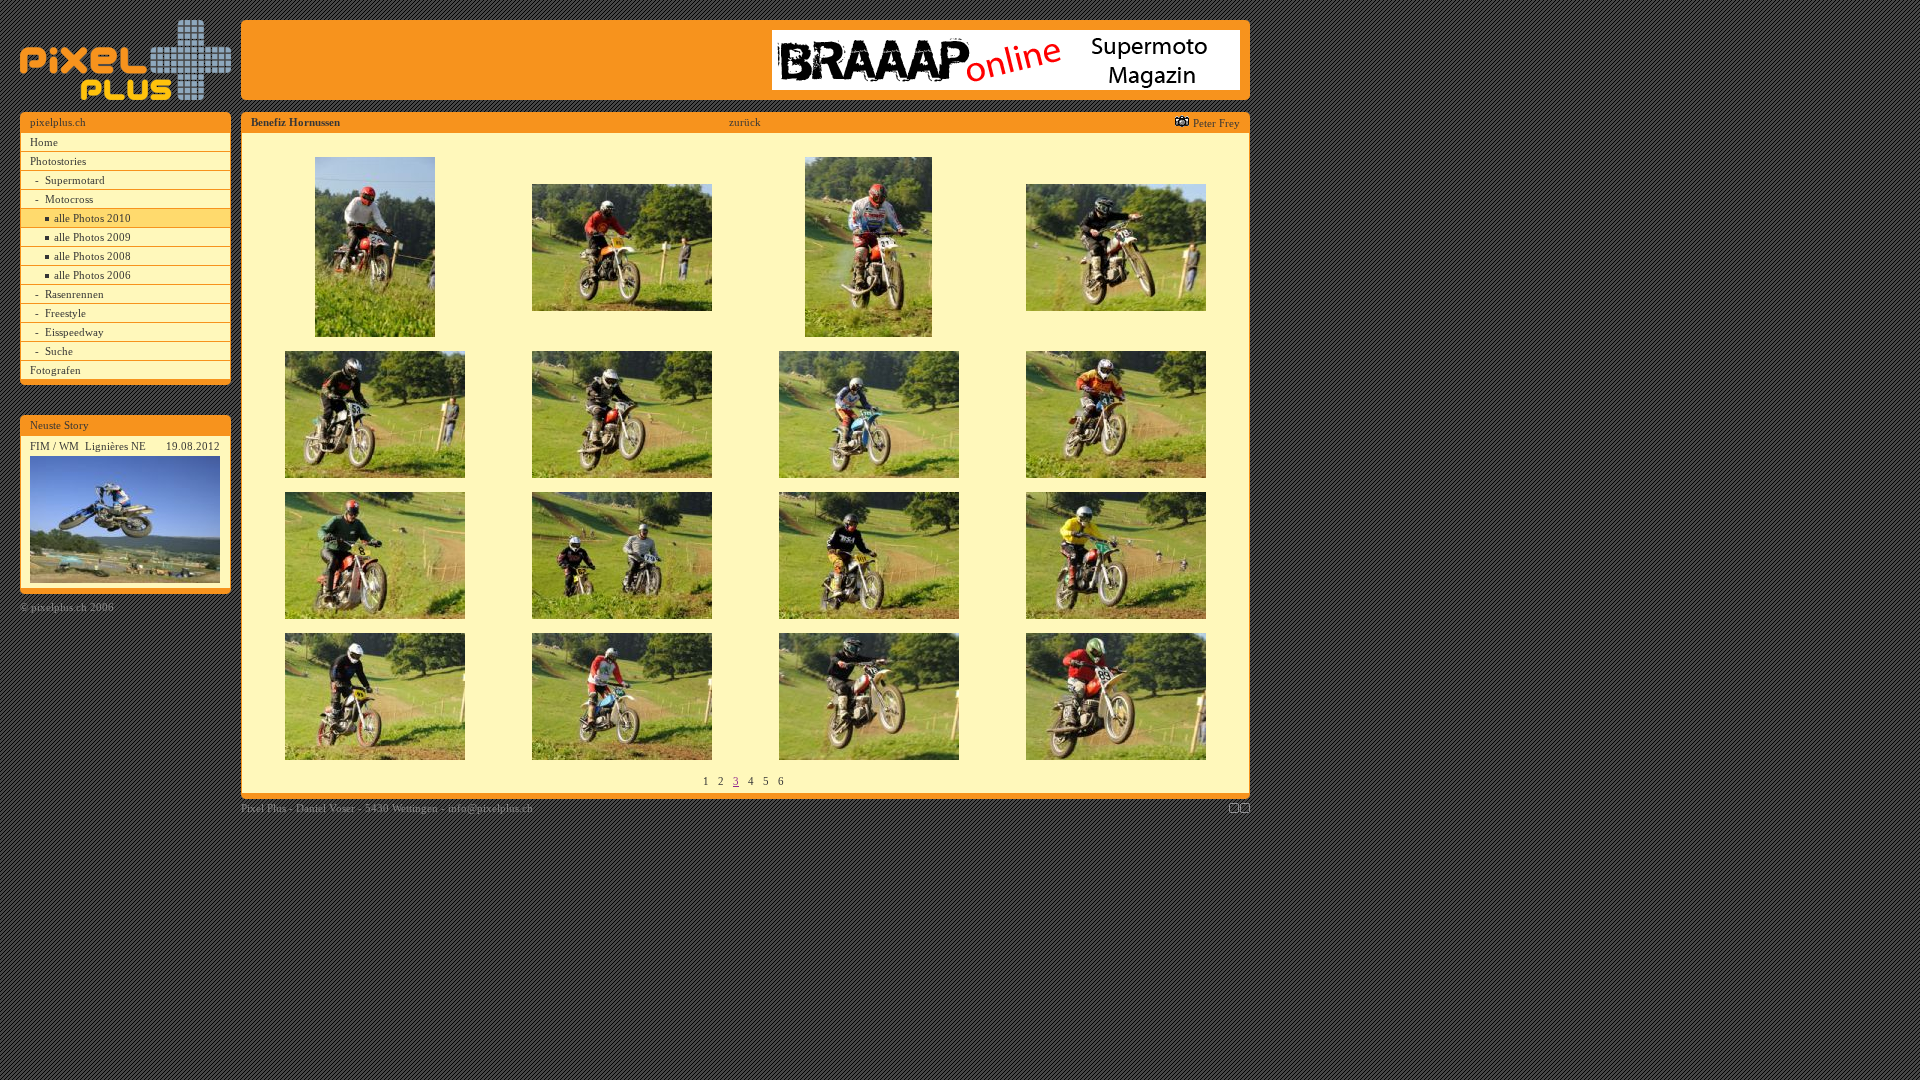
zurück (745, 122)
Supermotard (75, 180)
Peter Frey (1216, 123)
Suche (59, 351)
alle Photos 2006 (92, 275)
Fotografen (55, 370)
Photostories (58, 161)
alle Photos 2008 (92, 256)
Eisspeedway (74, 332)
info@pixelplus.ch (490, 808)
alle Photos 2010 (92, 218)
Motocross (69, 199)
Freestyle (65, 313)
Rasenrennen (74, 294)
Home (44, 142)
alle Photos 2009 (92, 237)
